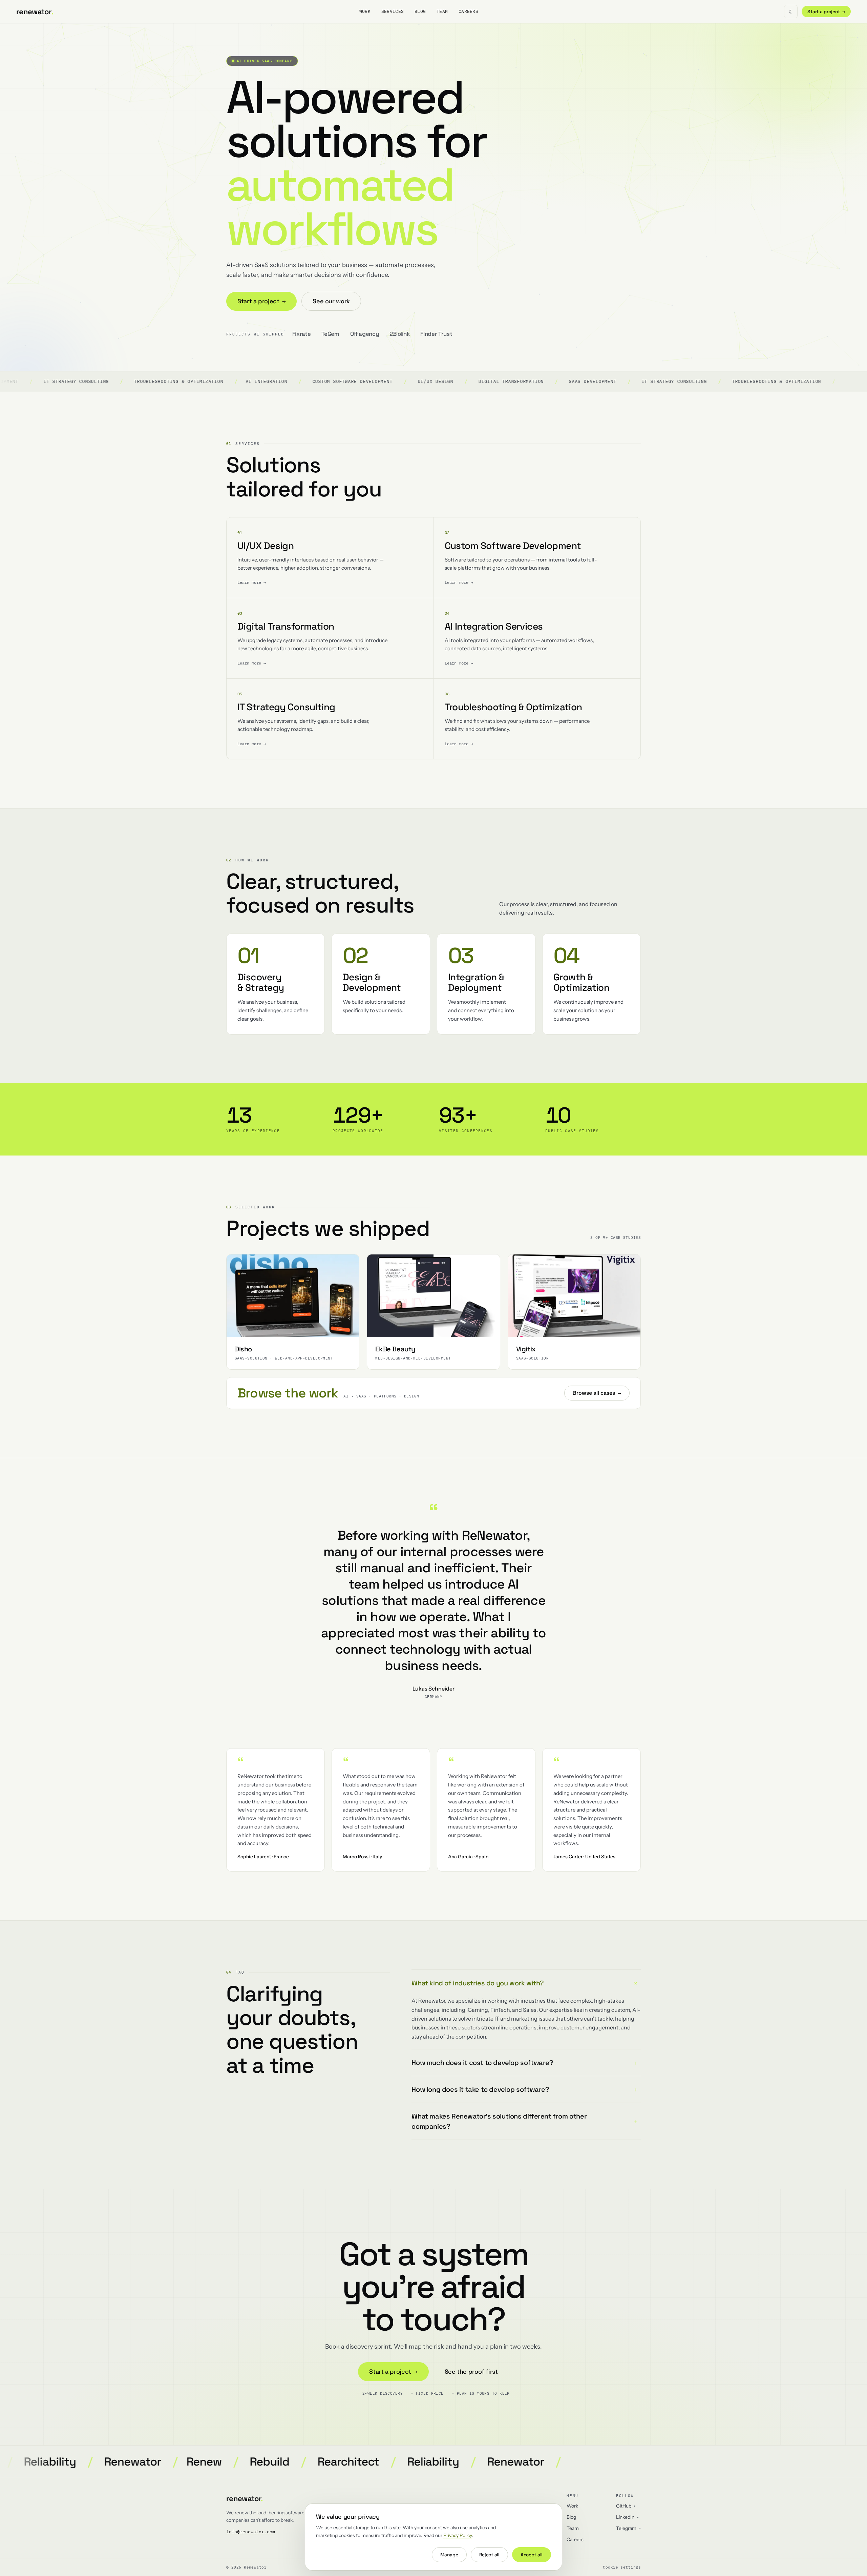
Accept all (532, 2555)
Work (365, 11)
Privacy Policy (458, 2535)
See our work (331, 301)
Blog (420, 11)
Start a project (826, 12)
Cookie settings (622, 2567)
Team (442, 11)
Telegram (628, 2528)
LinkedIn (627, 2517)
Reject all (489, 2555)
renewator (35, 12)
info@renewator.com (251, 2532)
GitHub (626, 2506)
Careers (468, 11)
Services (393, 11)
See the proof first (471, 2371)
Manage (449, 2555)
